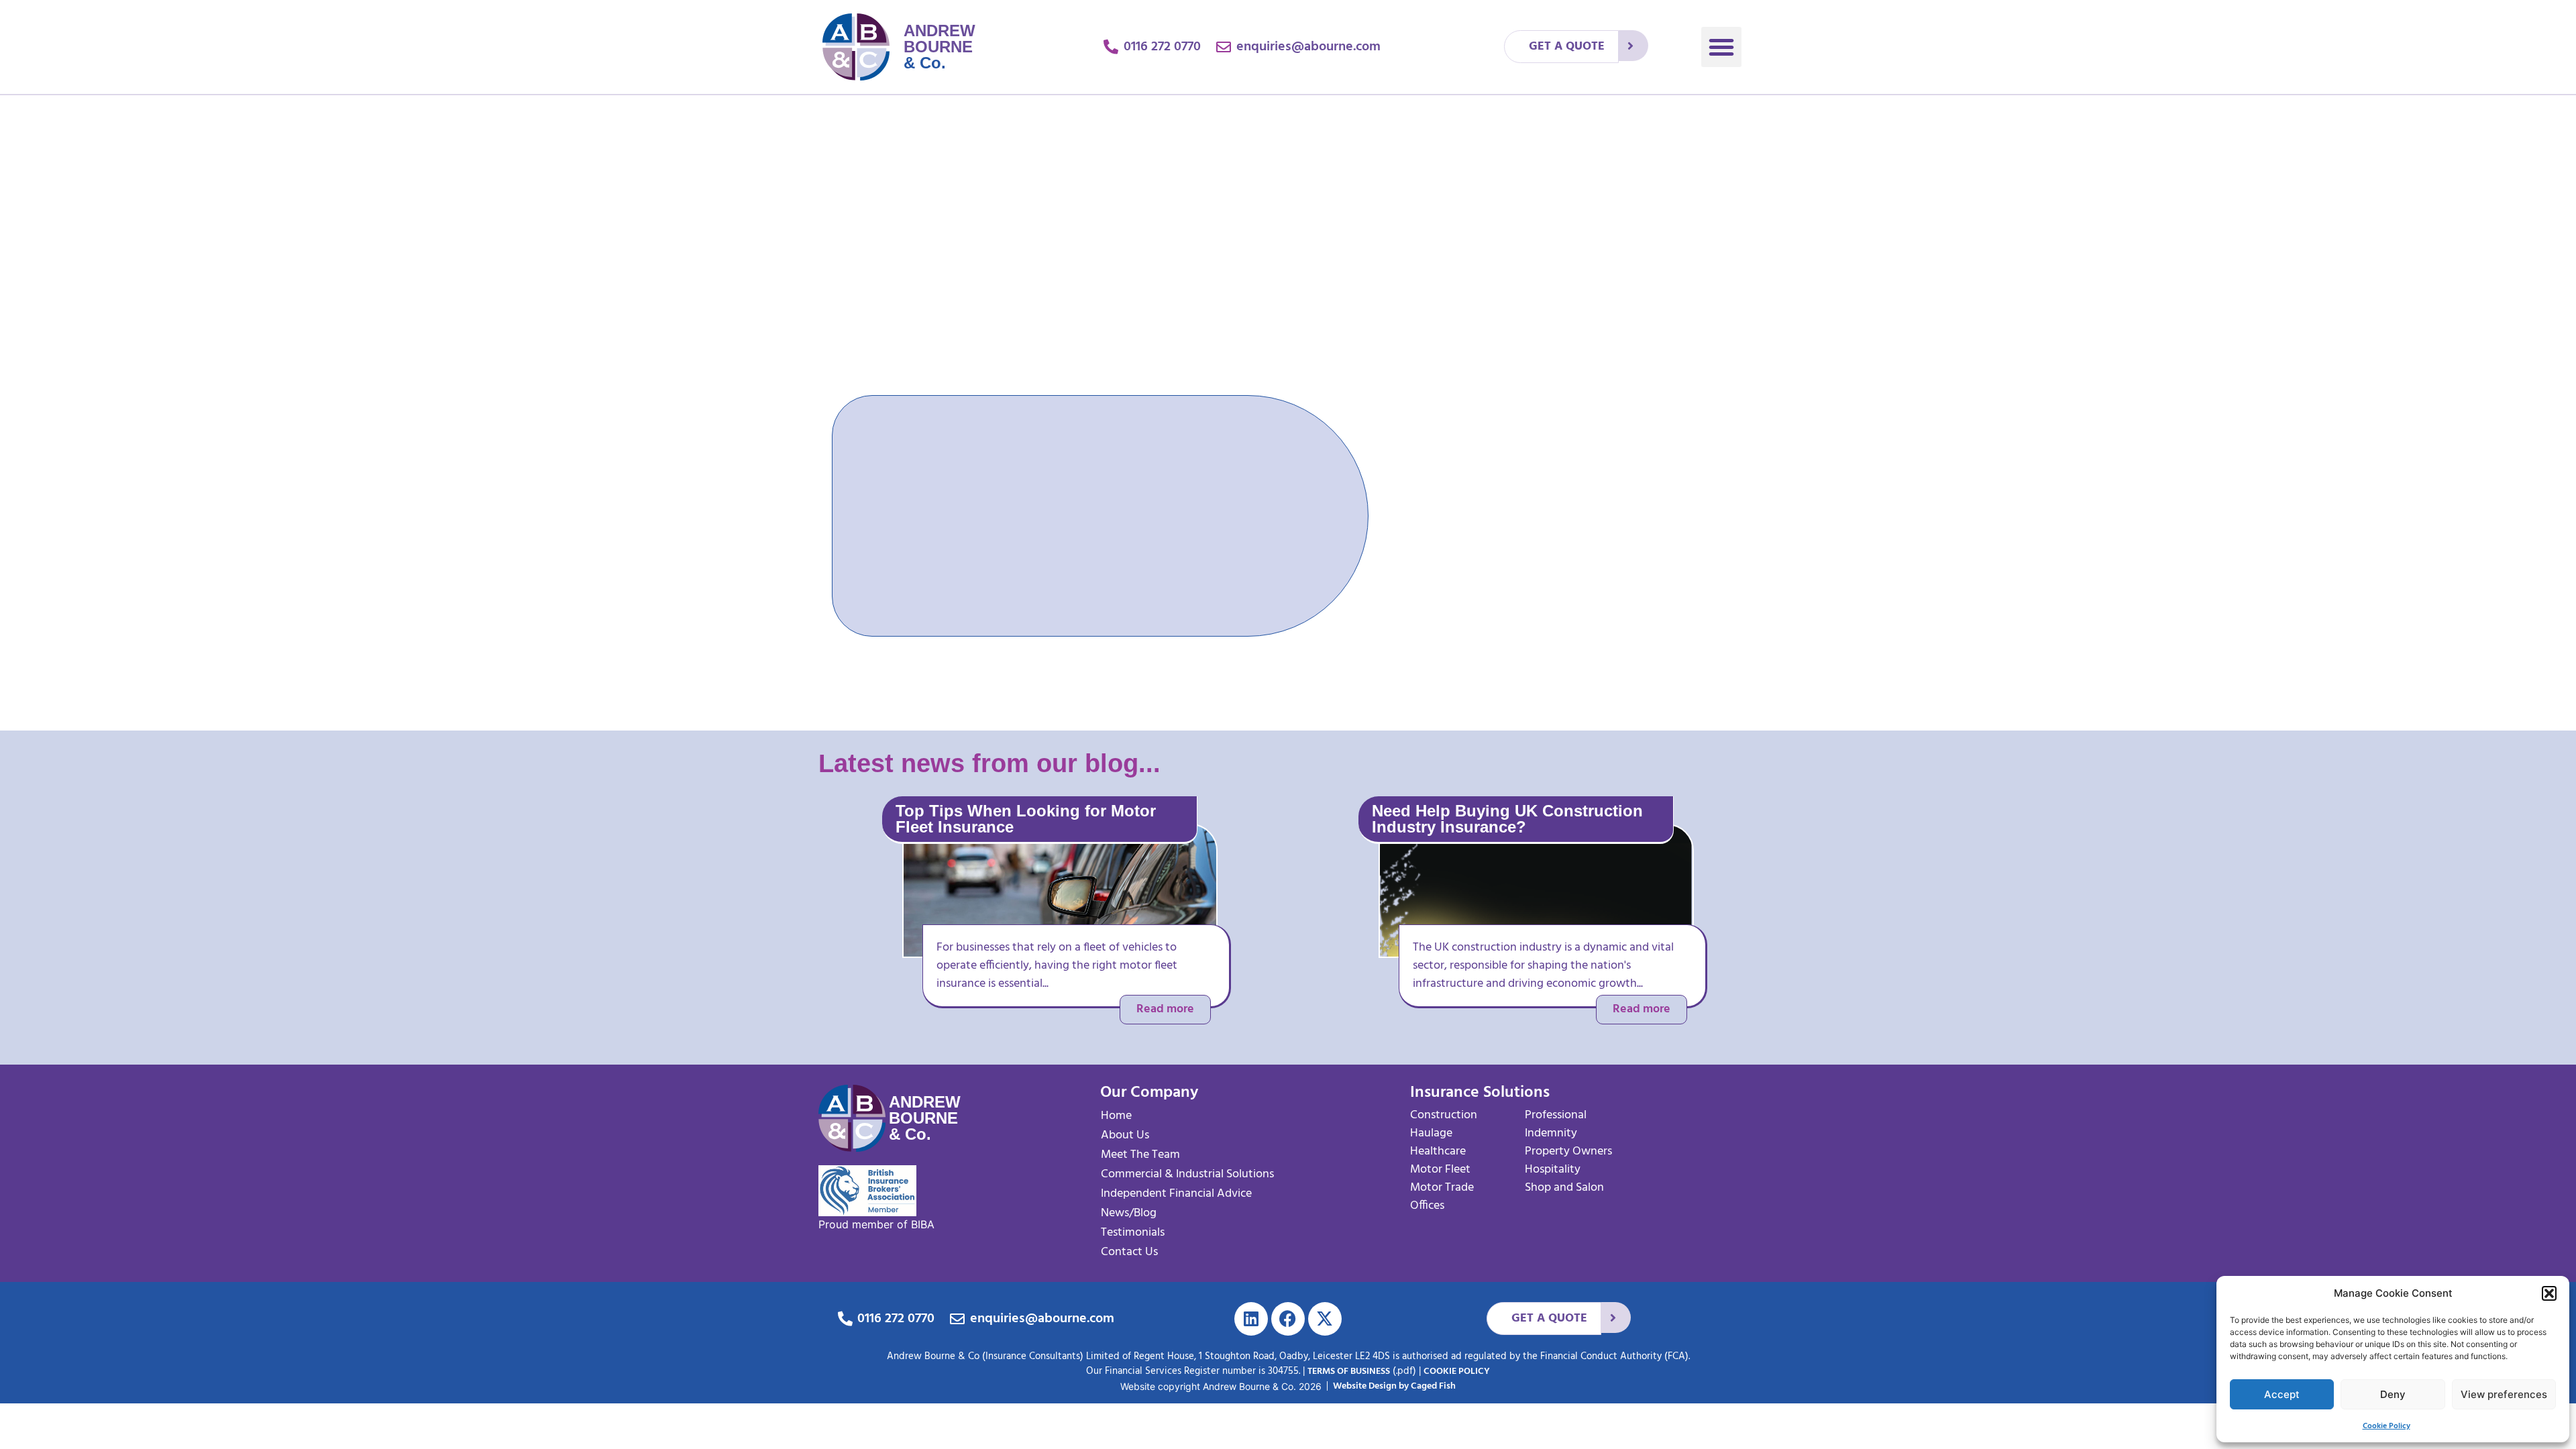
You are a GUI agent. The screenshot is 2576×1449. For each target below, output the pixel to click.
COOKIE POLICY (1457, 1372)
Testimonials (1133, 1233)
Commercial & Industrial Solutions (1187, 1174)
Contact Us (1129, 1252)
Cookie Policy (2386, 1426)
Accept (2282, 1394)
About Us (1125, 1135)
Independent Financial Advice (1176, 1194)
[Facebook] (1288, 1319)
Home (1116, 1116)
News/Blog (1129, 1213)
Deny (2393, 1394)
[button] (2549, 1293)
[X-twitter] (1325, 1319)
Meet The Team (1140, 1155)
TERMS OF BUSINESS (1349, 1372)
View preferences (2504, 1394)
